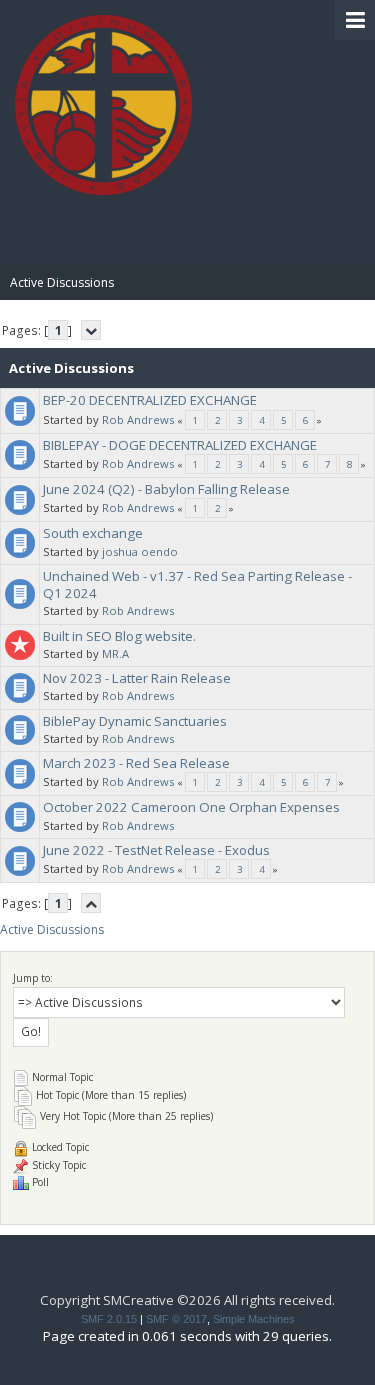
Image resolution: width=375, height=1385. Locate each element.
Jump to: (33, 978)
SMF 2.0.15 (109, 1319)
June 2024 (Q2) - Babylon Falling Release (166, 489)
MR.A (115, 653)
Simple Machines (254, 1319)
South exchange (93, 533)
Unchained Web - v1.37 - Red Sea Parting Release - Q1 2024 (197, 584)
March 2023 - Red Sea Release (136, 763)
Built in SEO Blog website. (119, 636)
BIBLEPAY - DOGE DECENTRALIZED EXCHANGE (180, 445)
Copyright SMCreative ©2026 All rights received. (187, 1300)
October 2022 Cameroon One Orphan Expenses (191, 807)
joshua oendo (140, 551)
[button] (355, 20)
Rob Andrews (138, 419)
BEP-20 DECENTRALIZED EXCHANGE (150, 400)
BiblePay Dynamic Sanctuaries (135, 721)
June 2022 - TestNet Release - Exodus (156, 850)
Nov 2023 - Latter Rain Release (137, 678)
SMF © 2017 (176, 1319)
